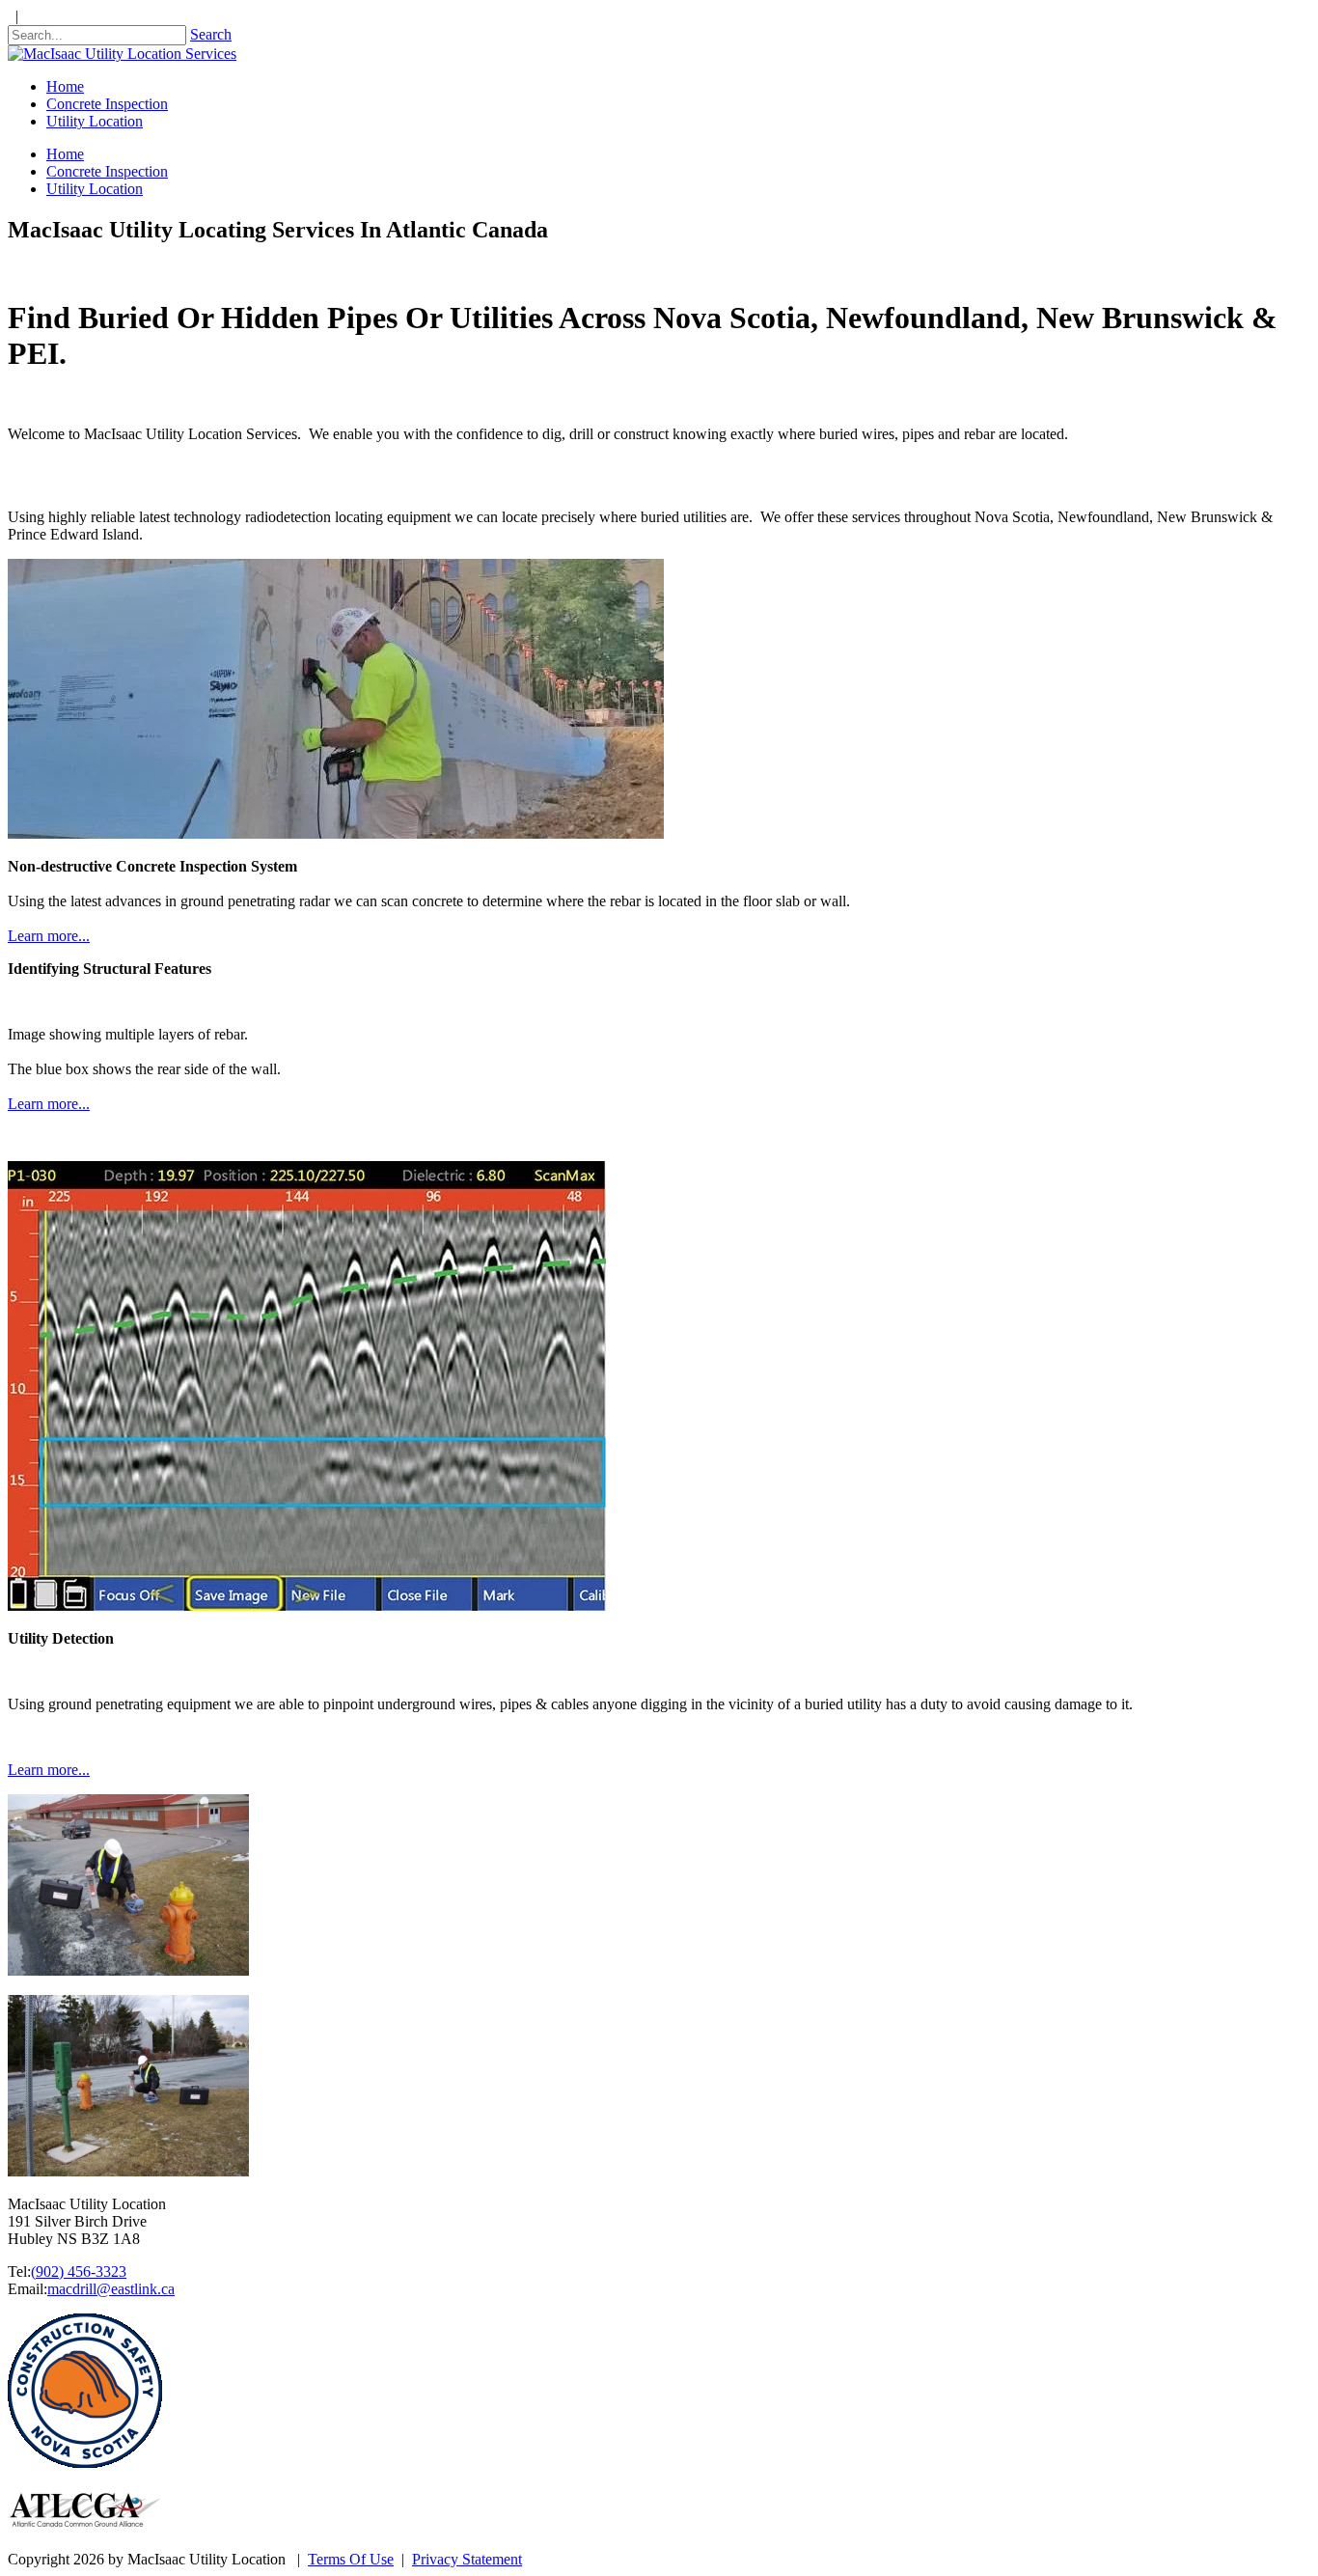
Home (65, 154)
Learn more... (49, 936)
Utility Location (95, 189)
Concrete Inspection (107, 171)
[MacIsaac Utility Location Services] (122, 54)
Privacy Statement (467, 2559)
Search (211, 34)
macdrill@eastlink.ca (111, 2289)
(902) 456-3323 (79, 2271)
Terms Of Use (351, 2559)
